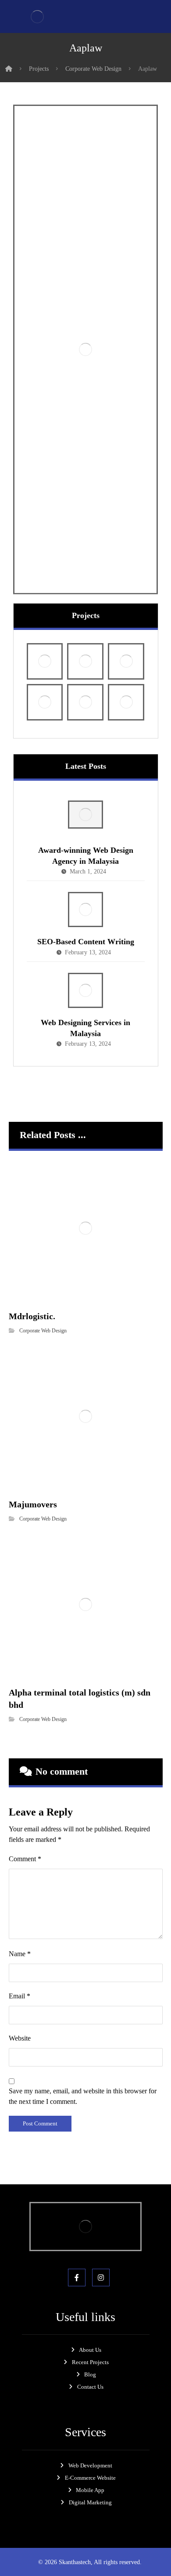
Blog (90, 2345)
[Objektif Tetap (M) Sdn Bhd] (85, 672)
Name (20, 1924)
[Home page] (9, 69)
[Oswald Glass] (126, 672)
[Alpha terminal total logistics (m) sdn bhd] (45, 672)
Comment (25, 1829)
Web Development (90, 2435)
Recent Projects (90, 2332)
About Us (90, 2320)
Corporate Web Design (43, 1301)
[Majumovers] (126, 631)
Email (20, 1966)
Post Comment (40, 2094)
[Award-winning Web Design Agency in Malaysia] (85, 788)
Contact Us (90, 2357)
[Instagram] (101, 2248)
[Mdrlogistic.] (85, 631)
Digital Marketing (90, 2472)
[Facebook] (77, 2248)
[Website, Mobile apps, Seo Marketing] (37, 16)
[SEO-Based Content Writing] (85, 880)
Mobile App (90, 2460)
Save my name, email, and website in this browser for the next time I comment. (83, 2066)
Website (20, 2008)
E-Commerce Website (90, 2447)
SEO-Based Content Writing (86, 912)
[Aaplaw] (45, 631)
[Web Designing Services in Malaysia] (85, 960)
